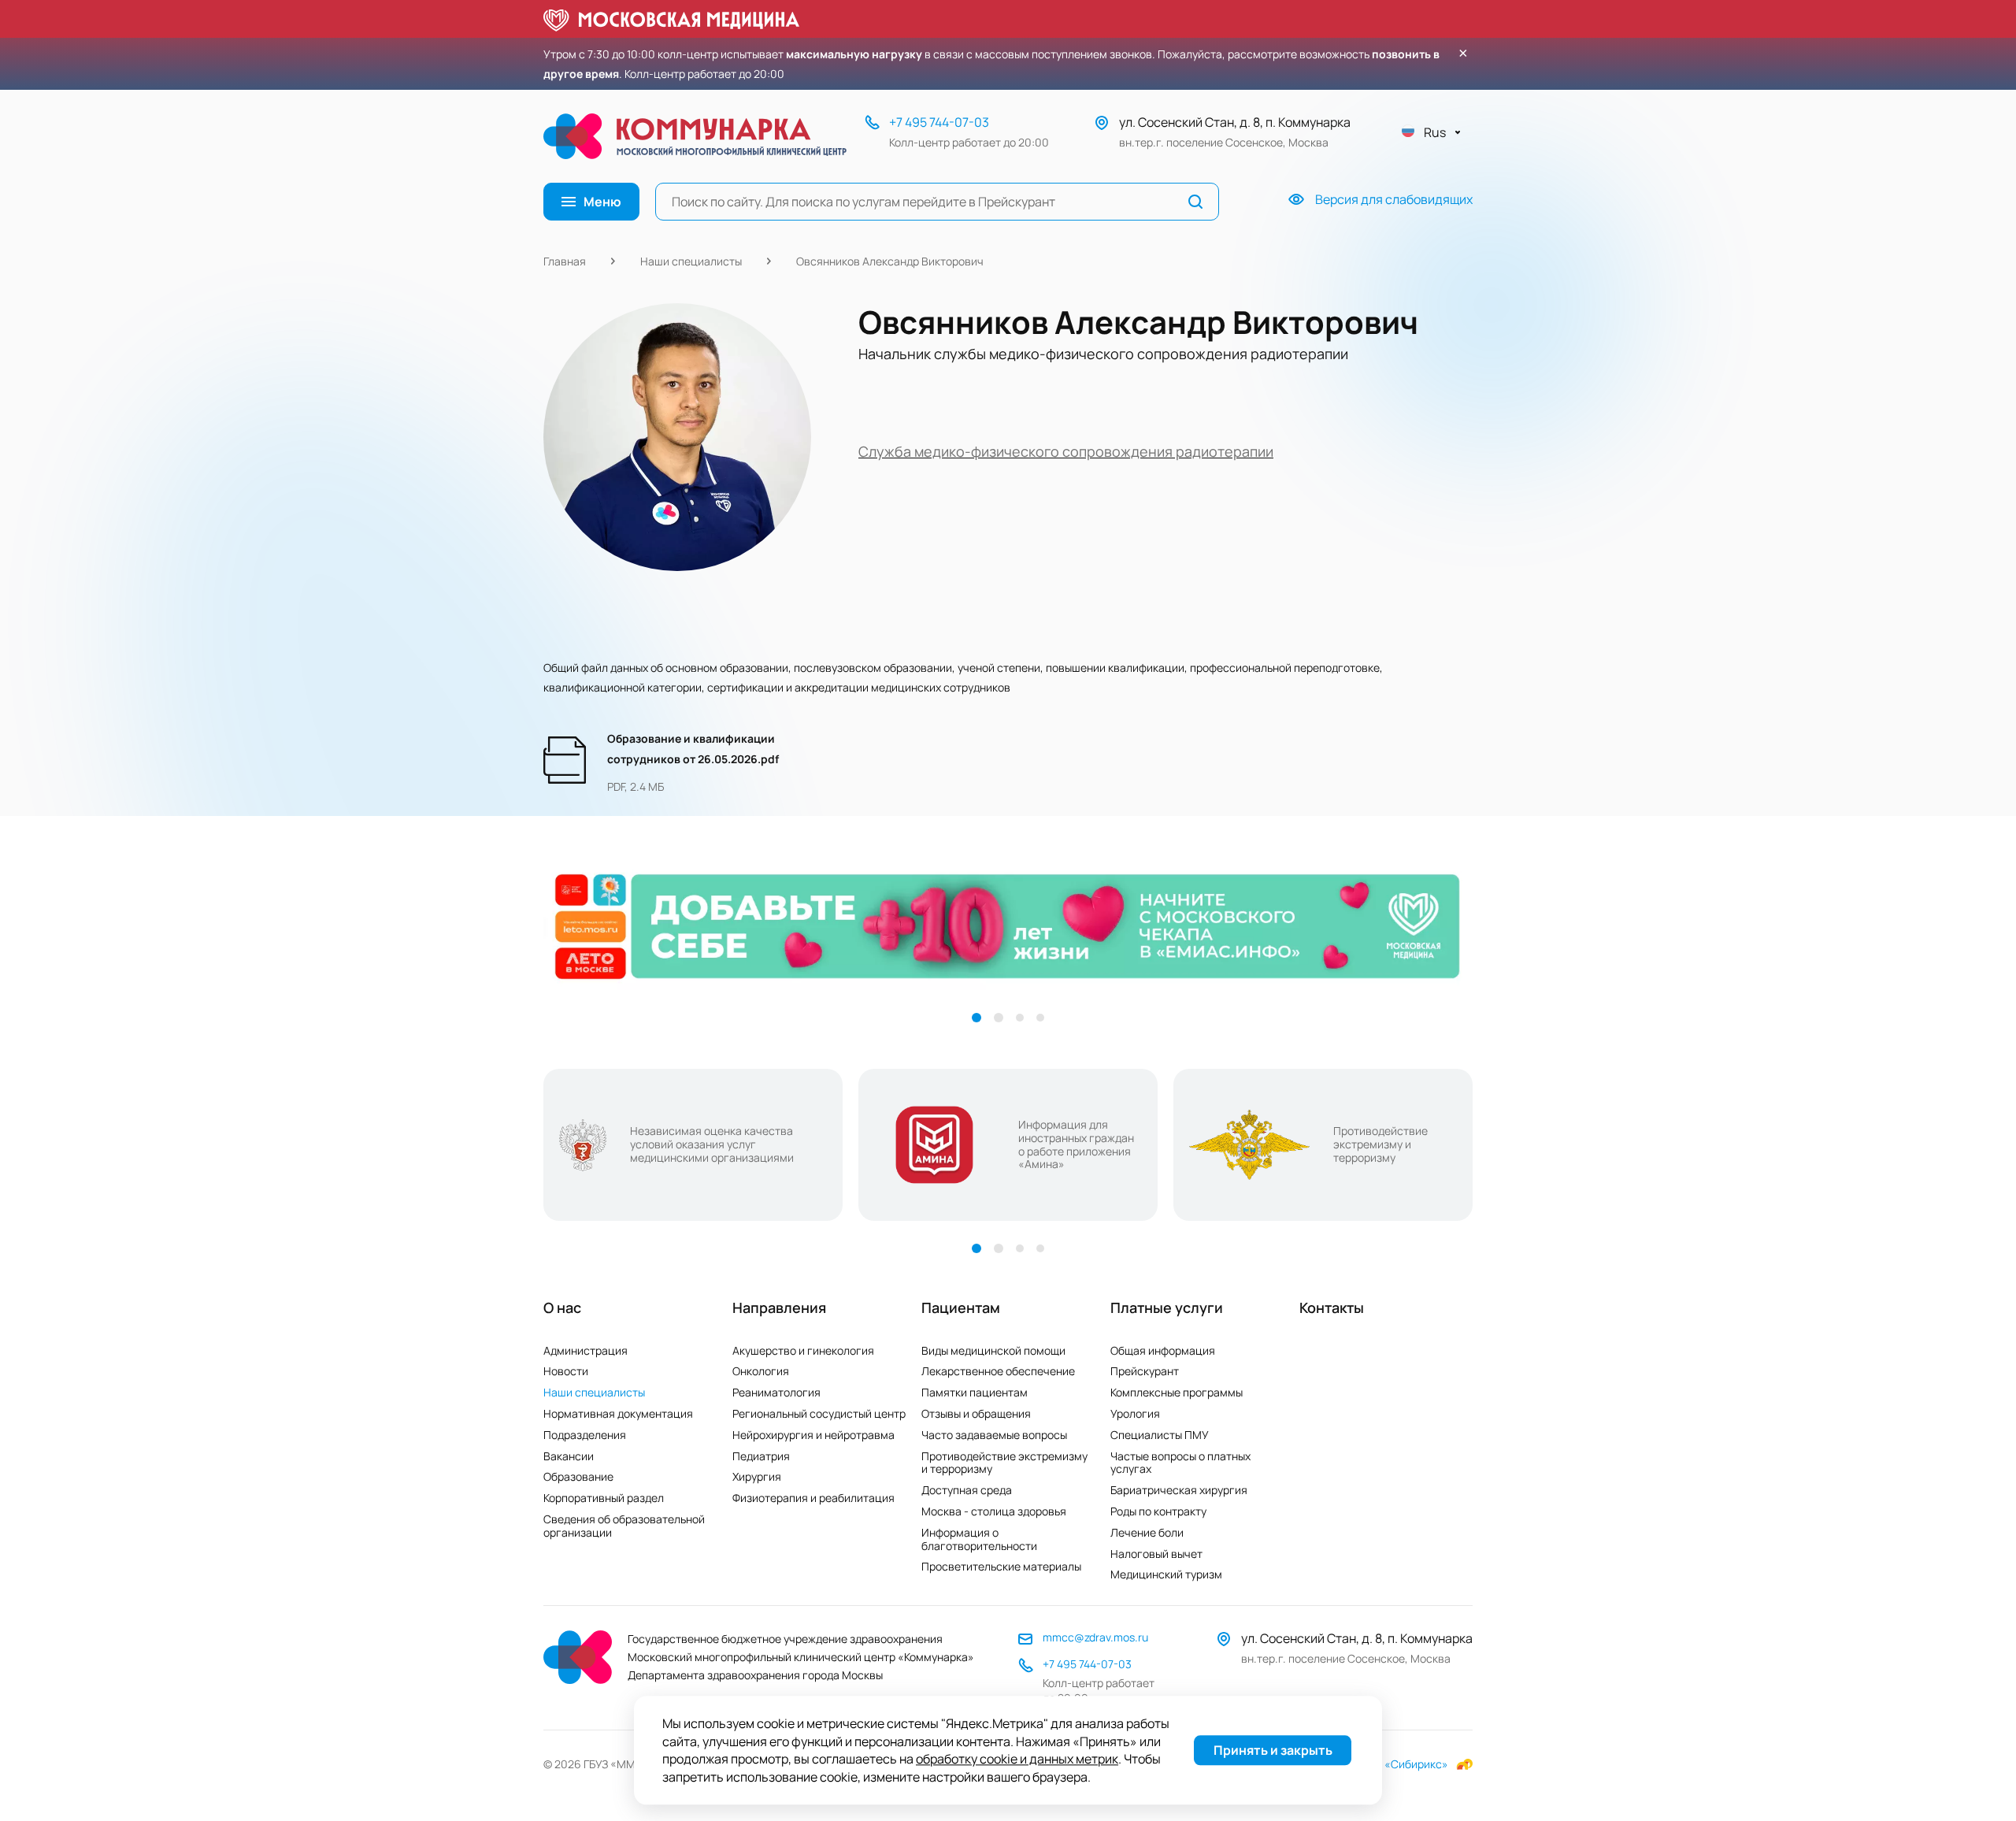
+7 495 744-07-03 (939, 122)
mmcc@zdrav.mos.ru (1095, 1637)
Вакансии (569, 1456)
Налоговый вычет (1156, 1554)
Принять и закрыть (1273, 1751)
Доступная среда (967, 1490)
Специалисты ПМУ (1160, 1435)
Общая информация (1163, 1350)
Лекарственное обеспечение (998, 1371)
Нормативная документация (618, 1413)
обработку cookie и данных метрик (1017, 1760)
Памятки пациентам (975, 1392)
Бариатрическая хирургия (1179, 1490)
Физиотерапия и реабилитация (813, 1498)
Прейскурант (1145, 1371)
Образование (578, 1476)
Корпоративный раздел (604, 1498)
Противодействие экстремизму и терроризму (1004, 1463)
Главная (565, 261)
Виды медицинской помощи (993, 1350)
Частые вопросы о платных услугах (1180, 1463)
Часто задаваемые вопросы (994, 1435)
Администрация (586, 1350)
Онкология (761, 1371)
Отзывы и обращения (976, 1413)
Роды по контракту (1158, 1511)
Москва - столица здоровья (994, 1511)
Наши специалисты (691, 261)
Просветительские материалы (1001, 1566)
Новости (566, 1371)
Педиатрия (761, 1456)
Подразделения (585, 1435)
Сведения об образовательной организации (624, 1526)
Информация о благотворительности (979, 1539)
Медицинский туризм (1166, 1574)
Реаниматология (776, 1392)
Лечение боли (1147, 1532)
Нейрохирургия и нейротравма (813, 1435)
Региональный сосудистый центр (819, 1413)
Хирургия (757, 1476)
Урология (1135, 1413)
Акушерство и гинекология (803, 1350)
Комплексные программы (1177, 1392)
